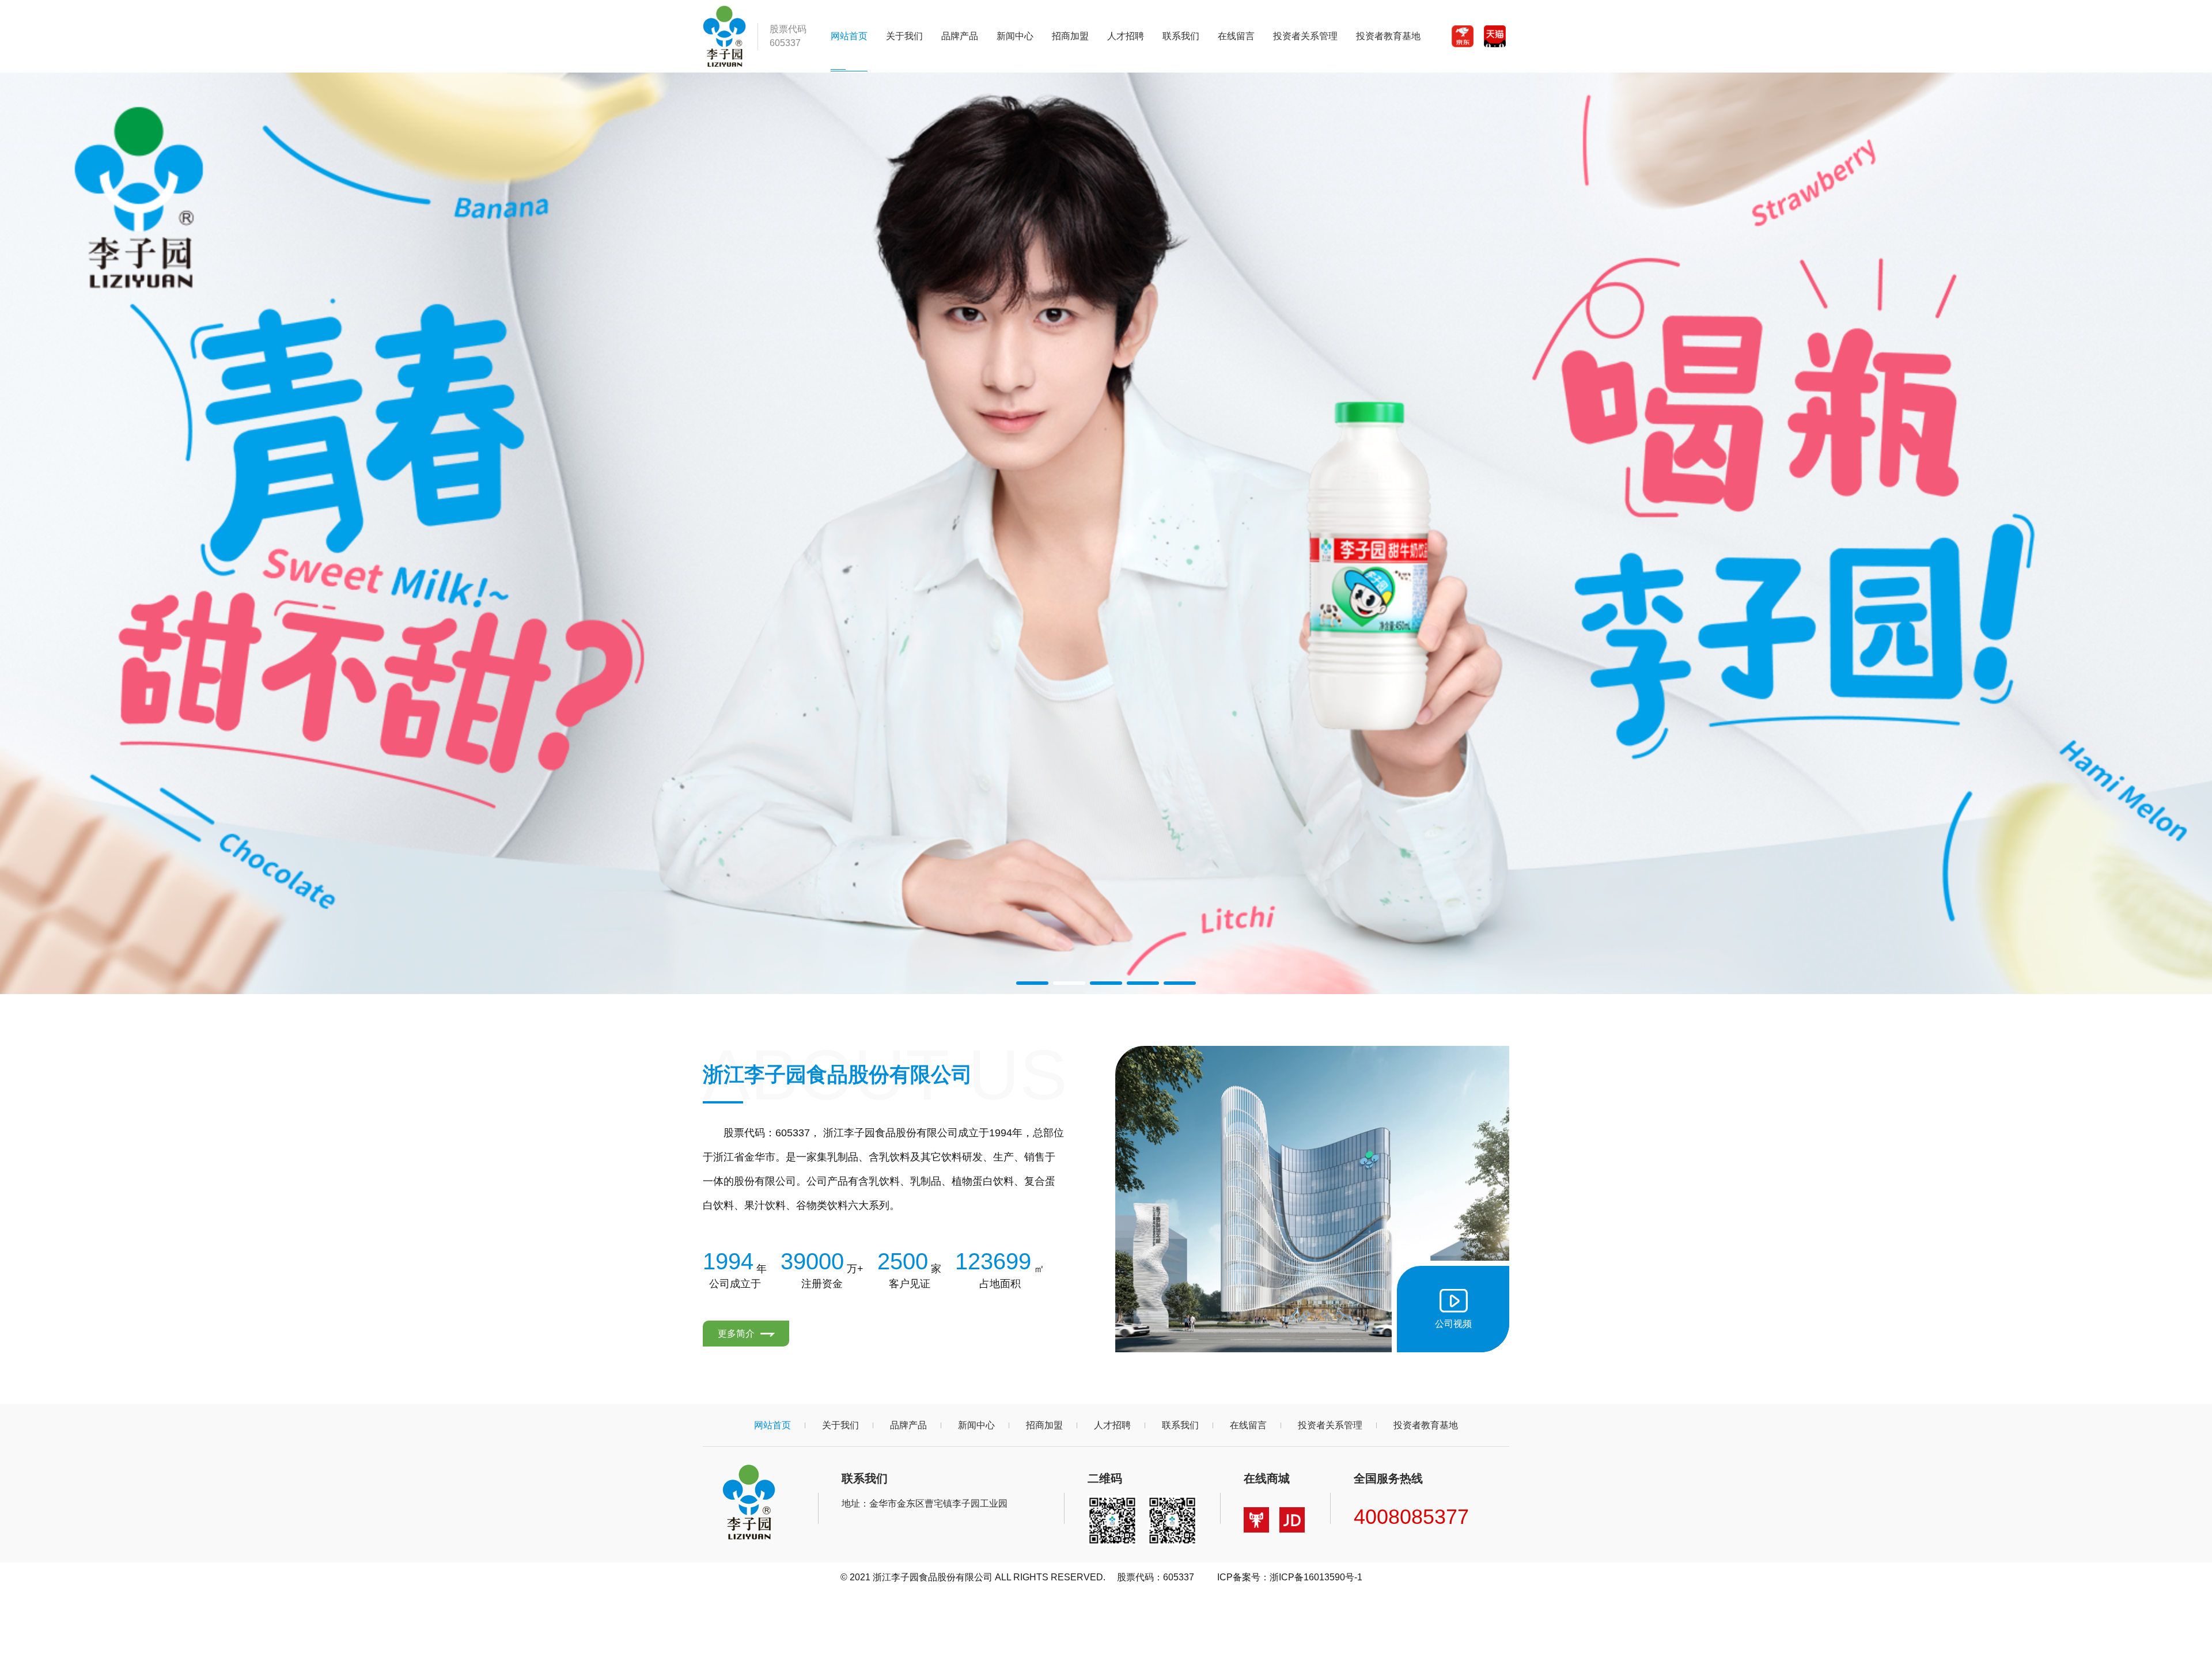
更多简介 (737, 1334)
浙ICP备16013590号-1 (1316, 1577)
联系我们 (1181, 36)
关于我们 (904, 36)
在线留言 (1236, 36)
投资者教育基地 (1388, 36)
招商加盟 (1070, 36)
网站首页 (849, 36)
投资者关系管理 (1305, 36)
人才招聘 (1126, 36)
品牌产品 (960, 36)
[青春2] (1106, 533)
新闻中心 (1015, 36)
